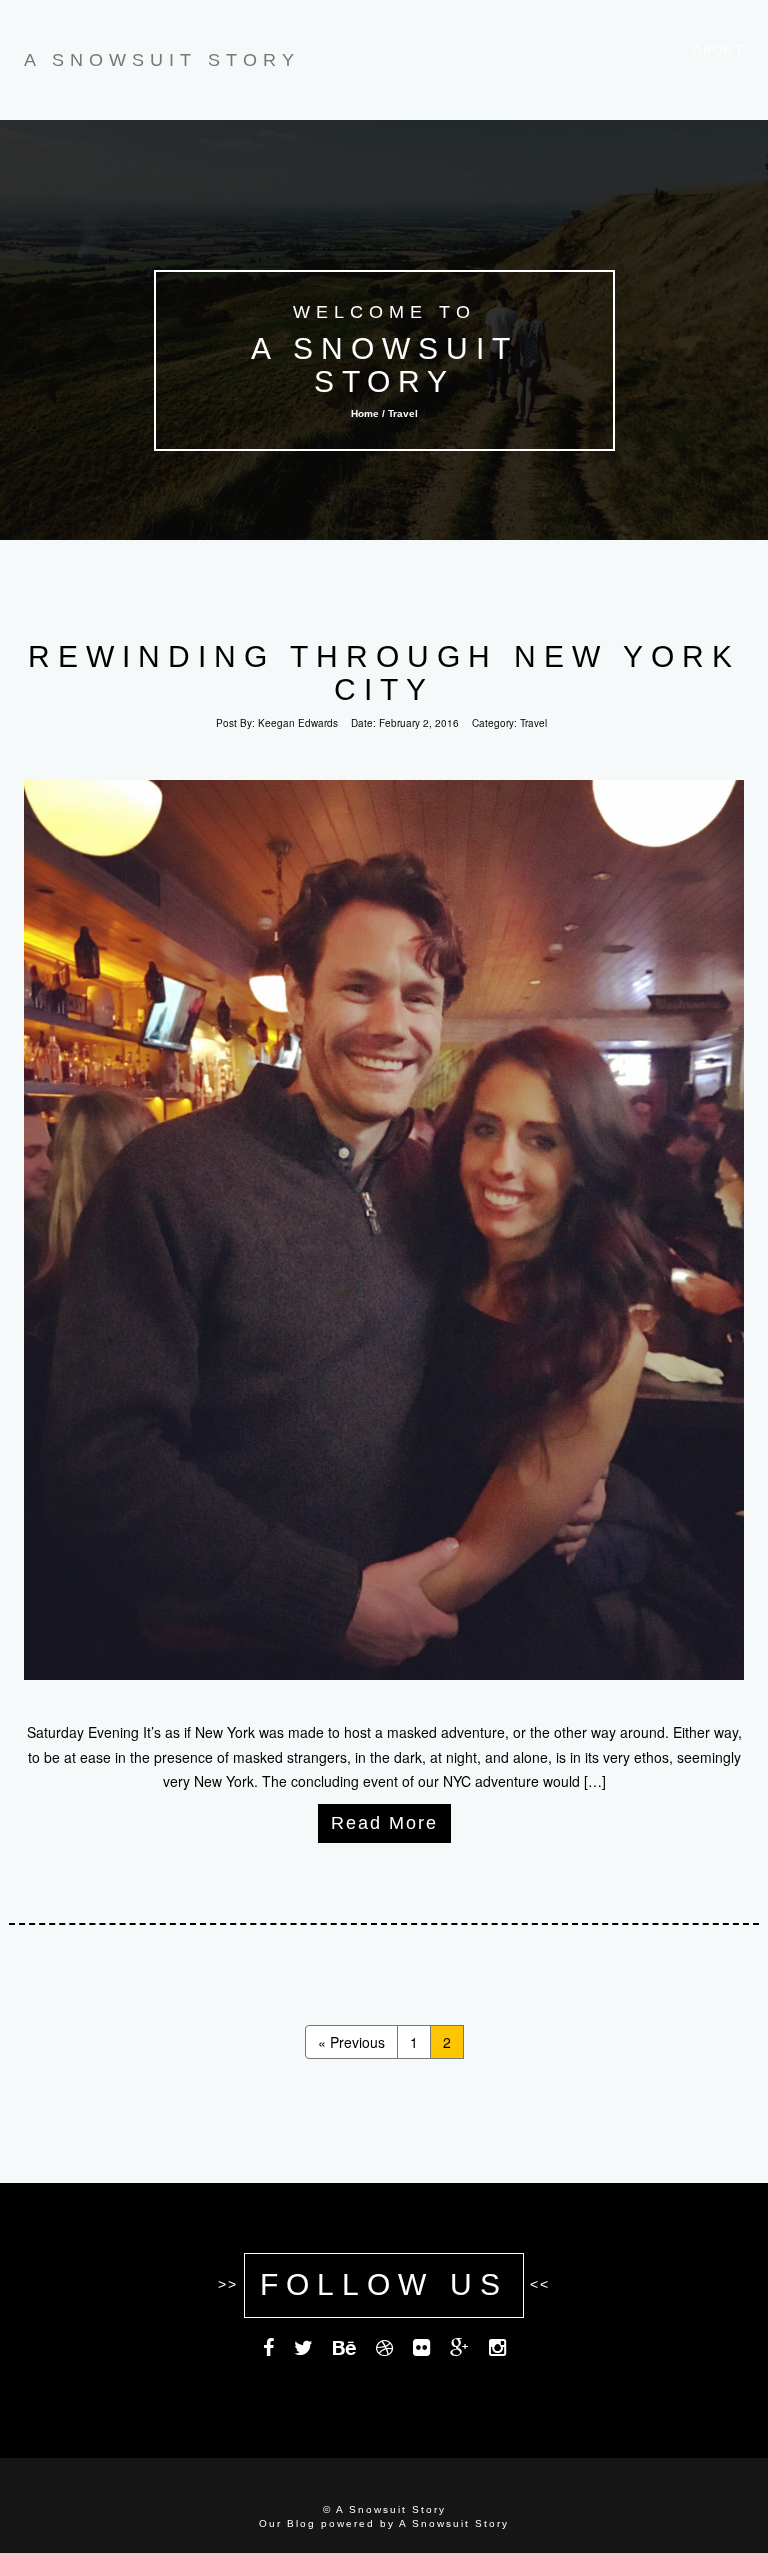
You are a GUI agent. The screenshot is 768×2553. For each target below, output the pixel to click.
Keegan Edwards (298, 723)
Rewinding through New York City (384, 673)
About (718, 50)
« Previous (351, 2042)
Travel (533, 723)
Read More (384, 1823)
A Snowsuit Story (383, 365)
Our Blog (287, 2523)
